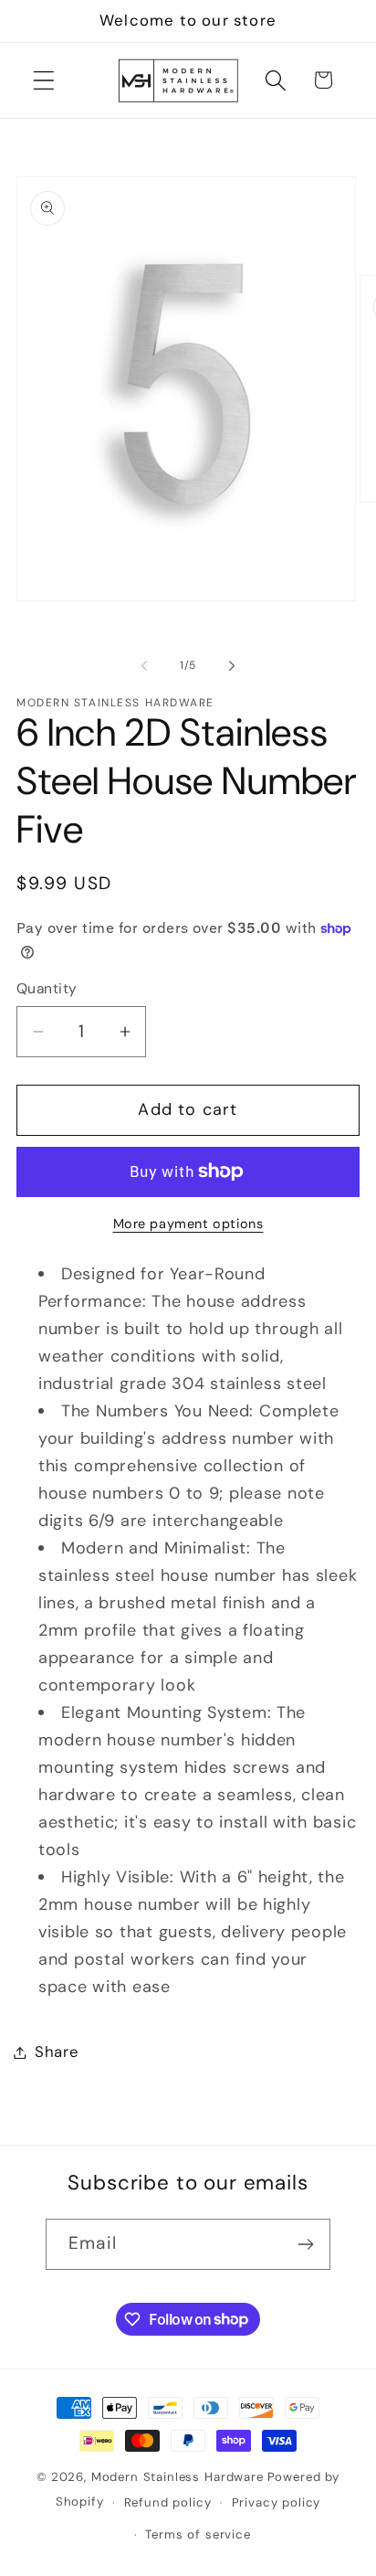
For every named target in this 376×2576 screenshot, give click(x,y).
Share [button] (57, 2051)
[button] (44, 80)
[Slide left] (144, 665)
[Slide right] (232, 665)
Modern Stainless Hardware (178, 2477)
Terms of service (198, 2534)
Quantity (47, 989)
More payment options (188, 1224)
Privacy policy (277, 2502)
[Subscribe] (305, 2244)
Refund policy (168, 2502)
